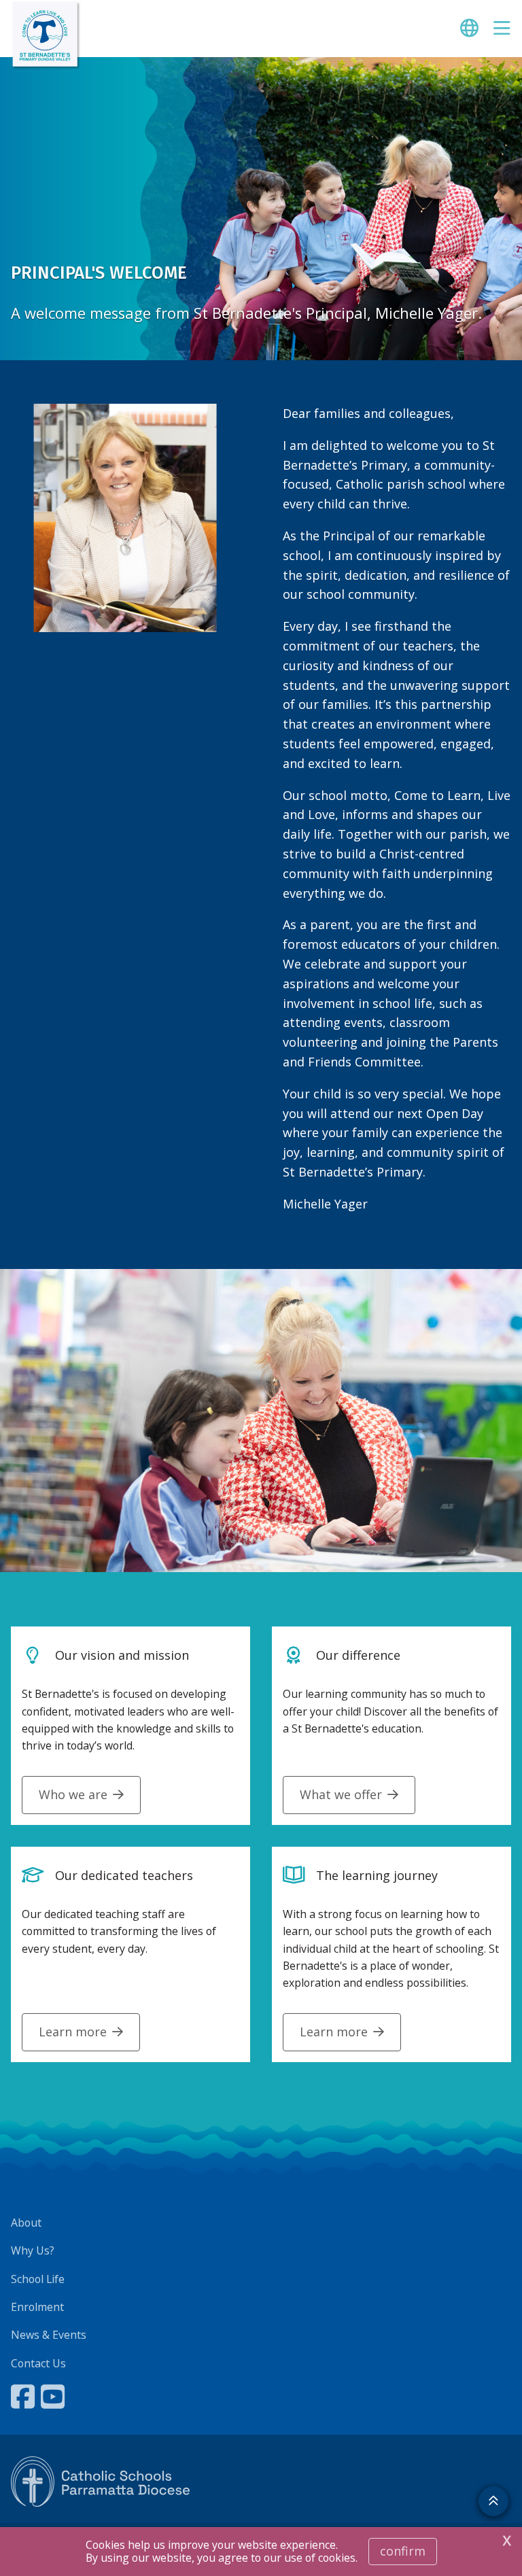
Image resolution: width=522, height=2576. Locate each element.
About (26, 2223)
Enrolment (37, 2307)
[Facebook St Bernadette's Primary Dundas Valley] (24, 2397)
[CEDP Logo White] (101, 2482)
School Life (38, 2279)
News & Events (49, 2335)
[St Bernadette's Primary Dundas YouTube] (54, 2397)
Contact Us (38, 2363)
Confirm (403, 2551)
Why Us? (33, 2250)
